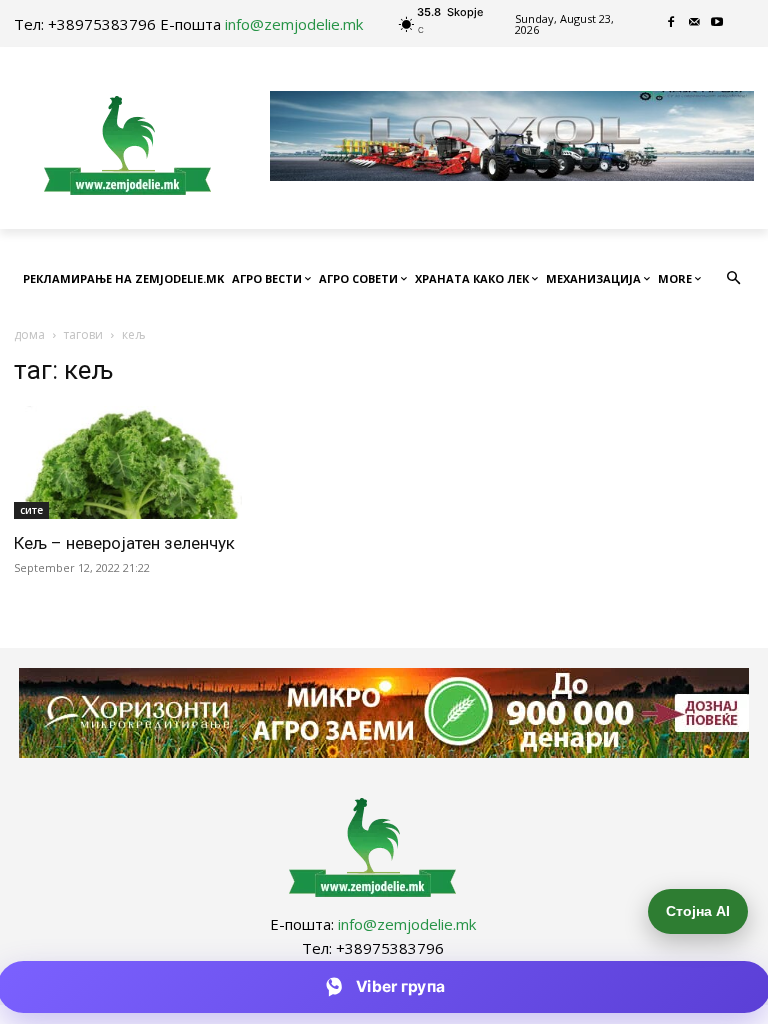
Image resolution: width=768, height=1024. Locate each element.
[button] (734, 279)
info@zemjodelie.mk (294, 24)
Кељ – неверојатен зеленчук (124, 543)
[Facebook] (671, 23)
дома (29, 334)
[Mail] (694, 23)
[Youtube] (717, 23)
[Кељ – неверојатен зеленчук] (128, 462)
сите (31, 510)
